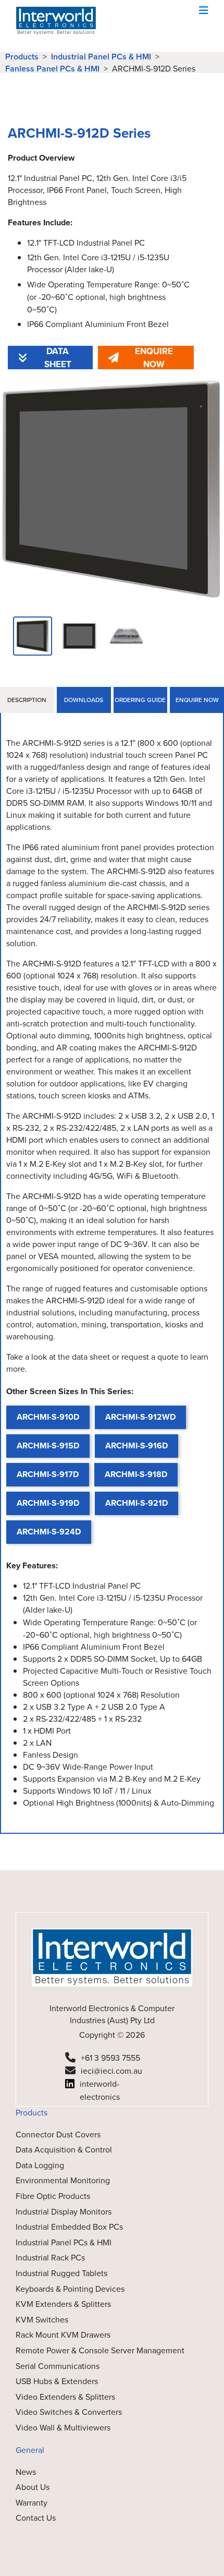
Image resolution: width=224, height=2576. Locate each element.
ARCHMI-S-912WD (140, 1417)
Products (22, 57)
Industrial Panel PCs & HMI (101, 57)
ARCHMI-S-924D (49, 1532)
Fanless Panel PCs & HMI (52, 69)
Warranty (32, 2503)
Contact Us (36, 2518)
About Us (33, 2487)
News (26, 2472)
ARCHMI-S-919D (48, 1503)
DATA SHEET (58, 358)
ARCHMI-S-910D (48, 1417)
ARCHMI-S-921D (136, 1503)
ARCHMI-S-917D (48, 1474)
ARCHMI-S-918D (136, 1474)
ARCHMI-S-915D (48, 1446)
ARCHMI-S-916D (136, 1446)
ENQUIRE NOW (154, 358)
